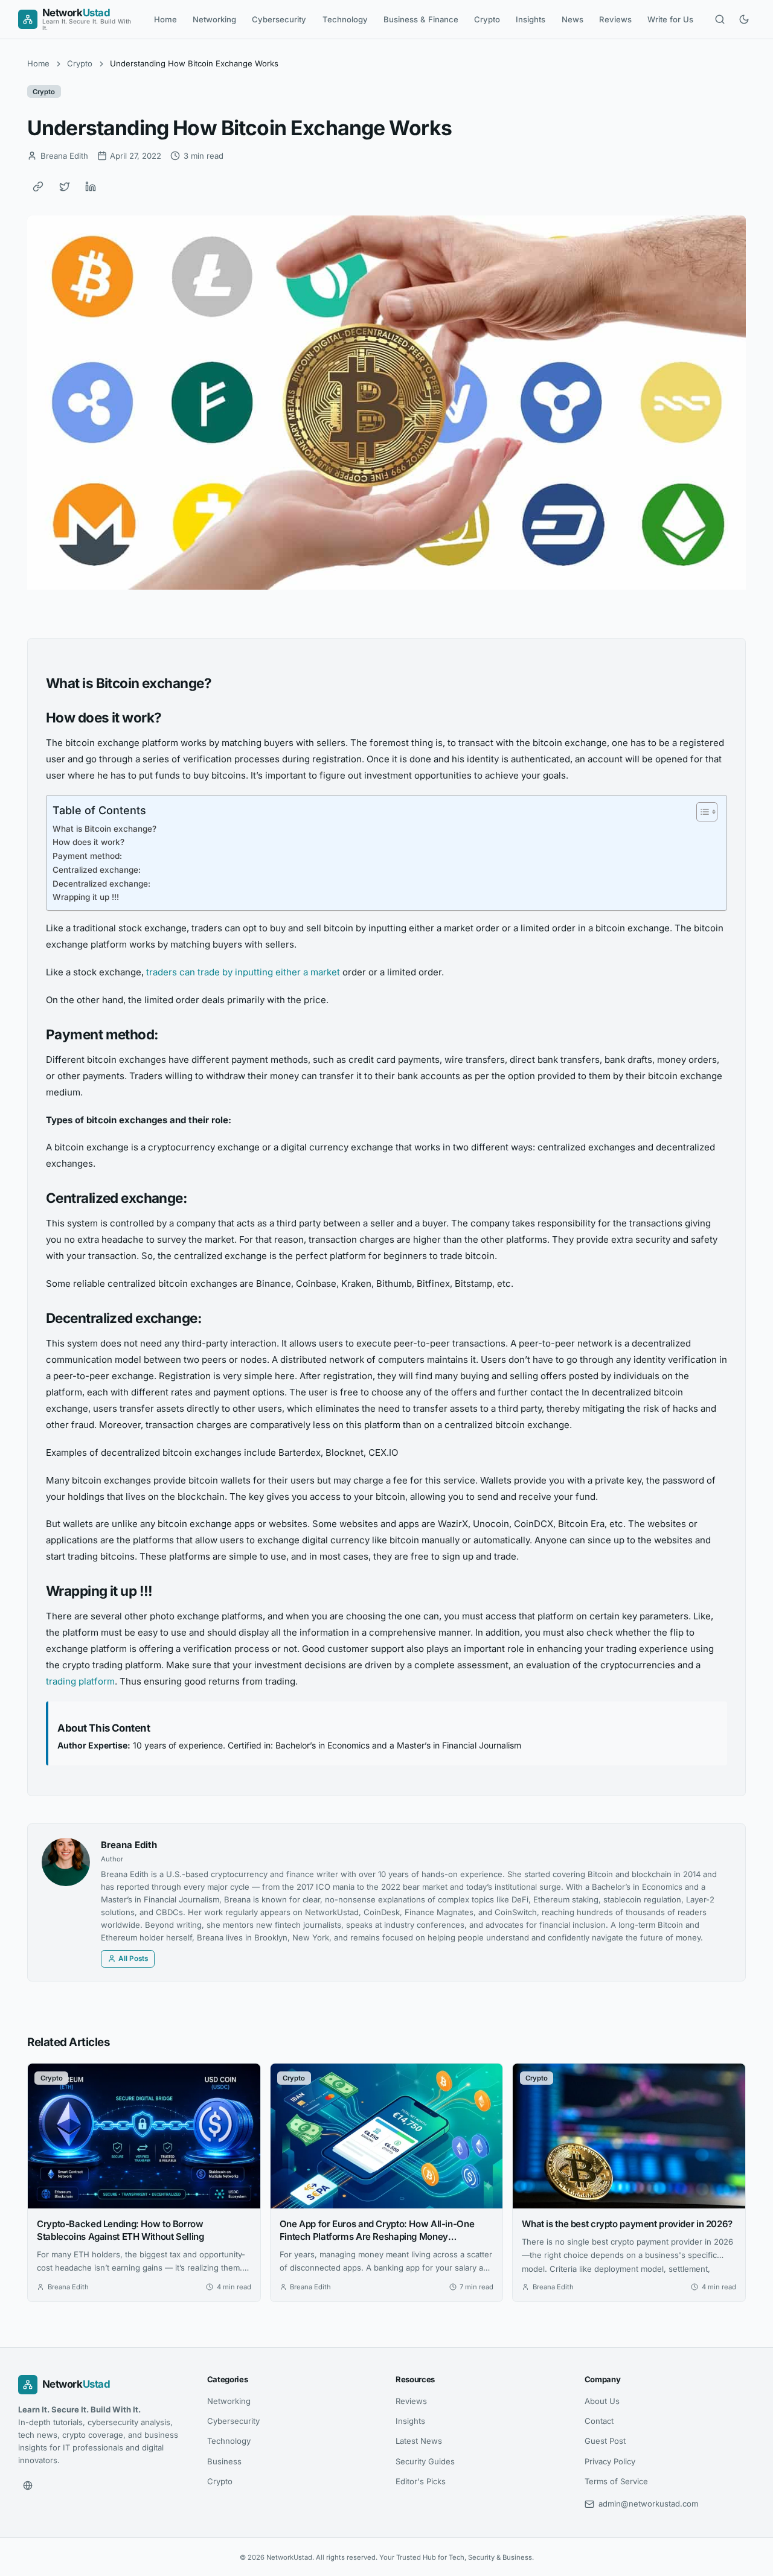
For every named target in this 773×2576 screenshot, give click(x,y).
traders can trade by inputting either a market (243, 972)
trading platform (80, 1681)
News (573, 19)
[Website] (28, 2485)
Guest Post (605, 2441)
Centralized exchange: (97, 870)
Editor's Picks (421, 2481)
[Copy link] (38, 187)
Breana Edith (129, 1845)
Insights (531, 19)
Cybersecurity (279, 19)
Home (165, 19)
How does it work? (88, 842)
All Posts (133, 1959)
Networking (214, 19)
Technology (345, 19)
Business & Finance (421, 19)
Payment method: (87, 856)
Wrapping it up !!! (86, 897)
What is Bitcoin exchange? (104, 829)
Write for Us (670, 19)
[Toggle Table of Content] (701, 812)
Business (224, 2461)
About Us (602, 2401)
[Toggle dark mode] (744, 19)
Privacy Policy (610, 2461)
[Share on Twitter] (65, 187)
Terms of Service (616, 2481)
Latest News (419, 2441)
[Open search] (720, 19)
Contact (599, 2421)
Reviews (615, 19)
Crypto (487, 19)
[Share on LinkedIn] (91, 187)
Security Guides (425, 2461)
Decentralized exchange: (101, 884)
